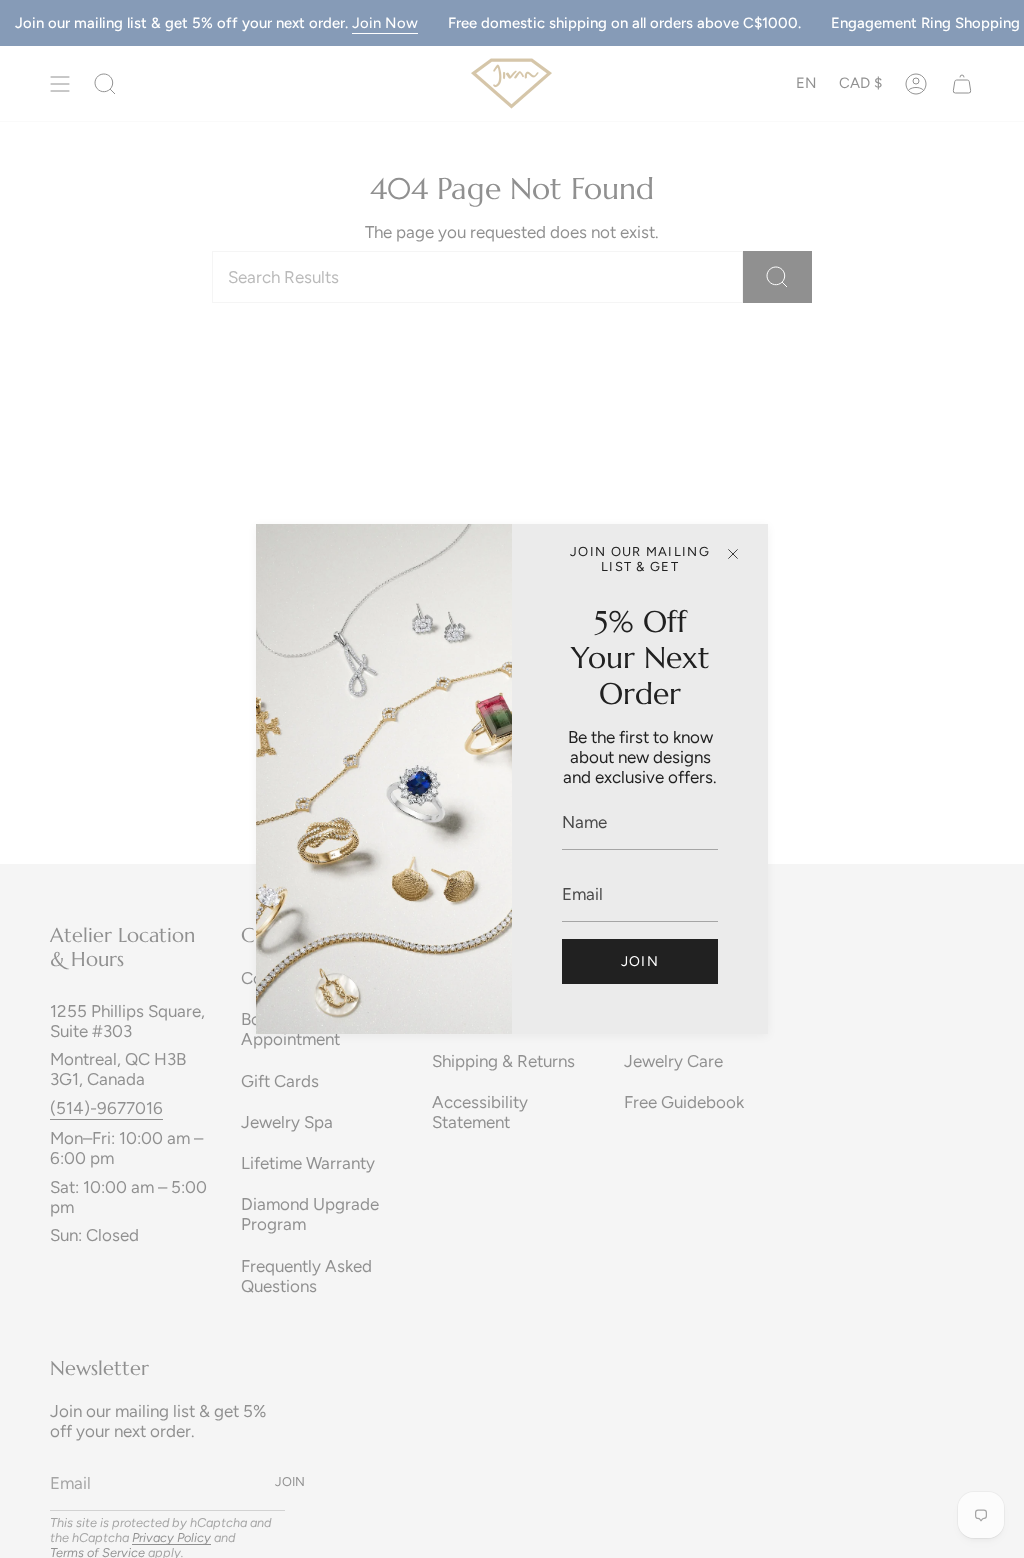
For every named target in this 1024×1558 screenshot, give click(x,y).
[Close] (733, 554)
